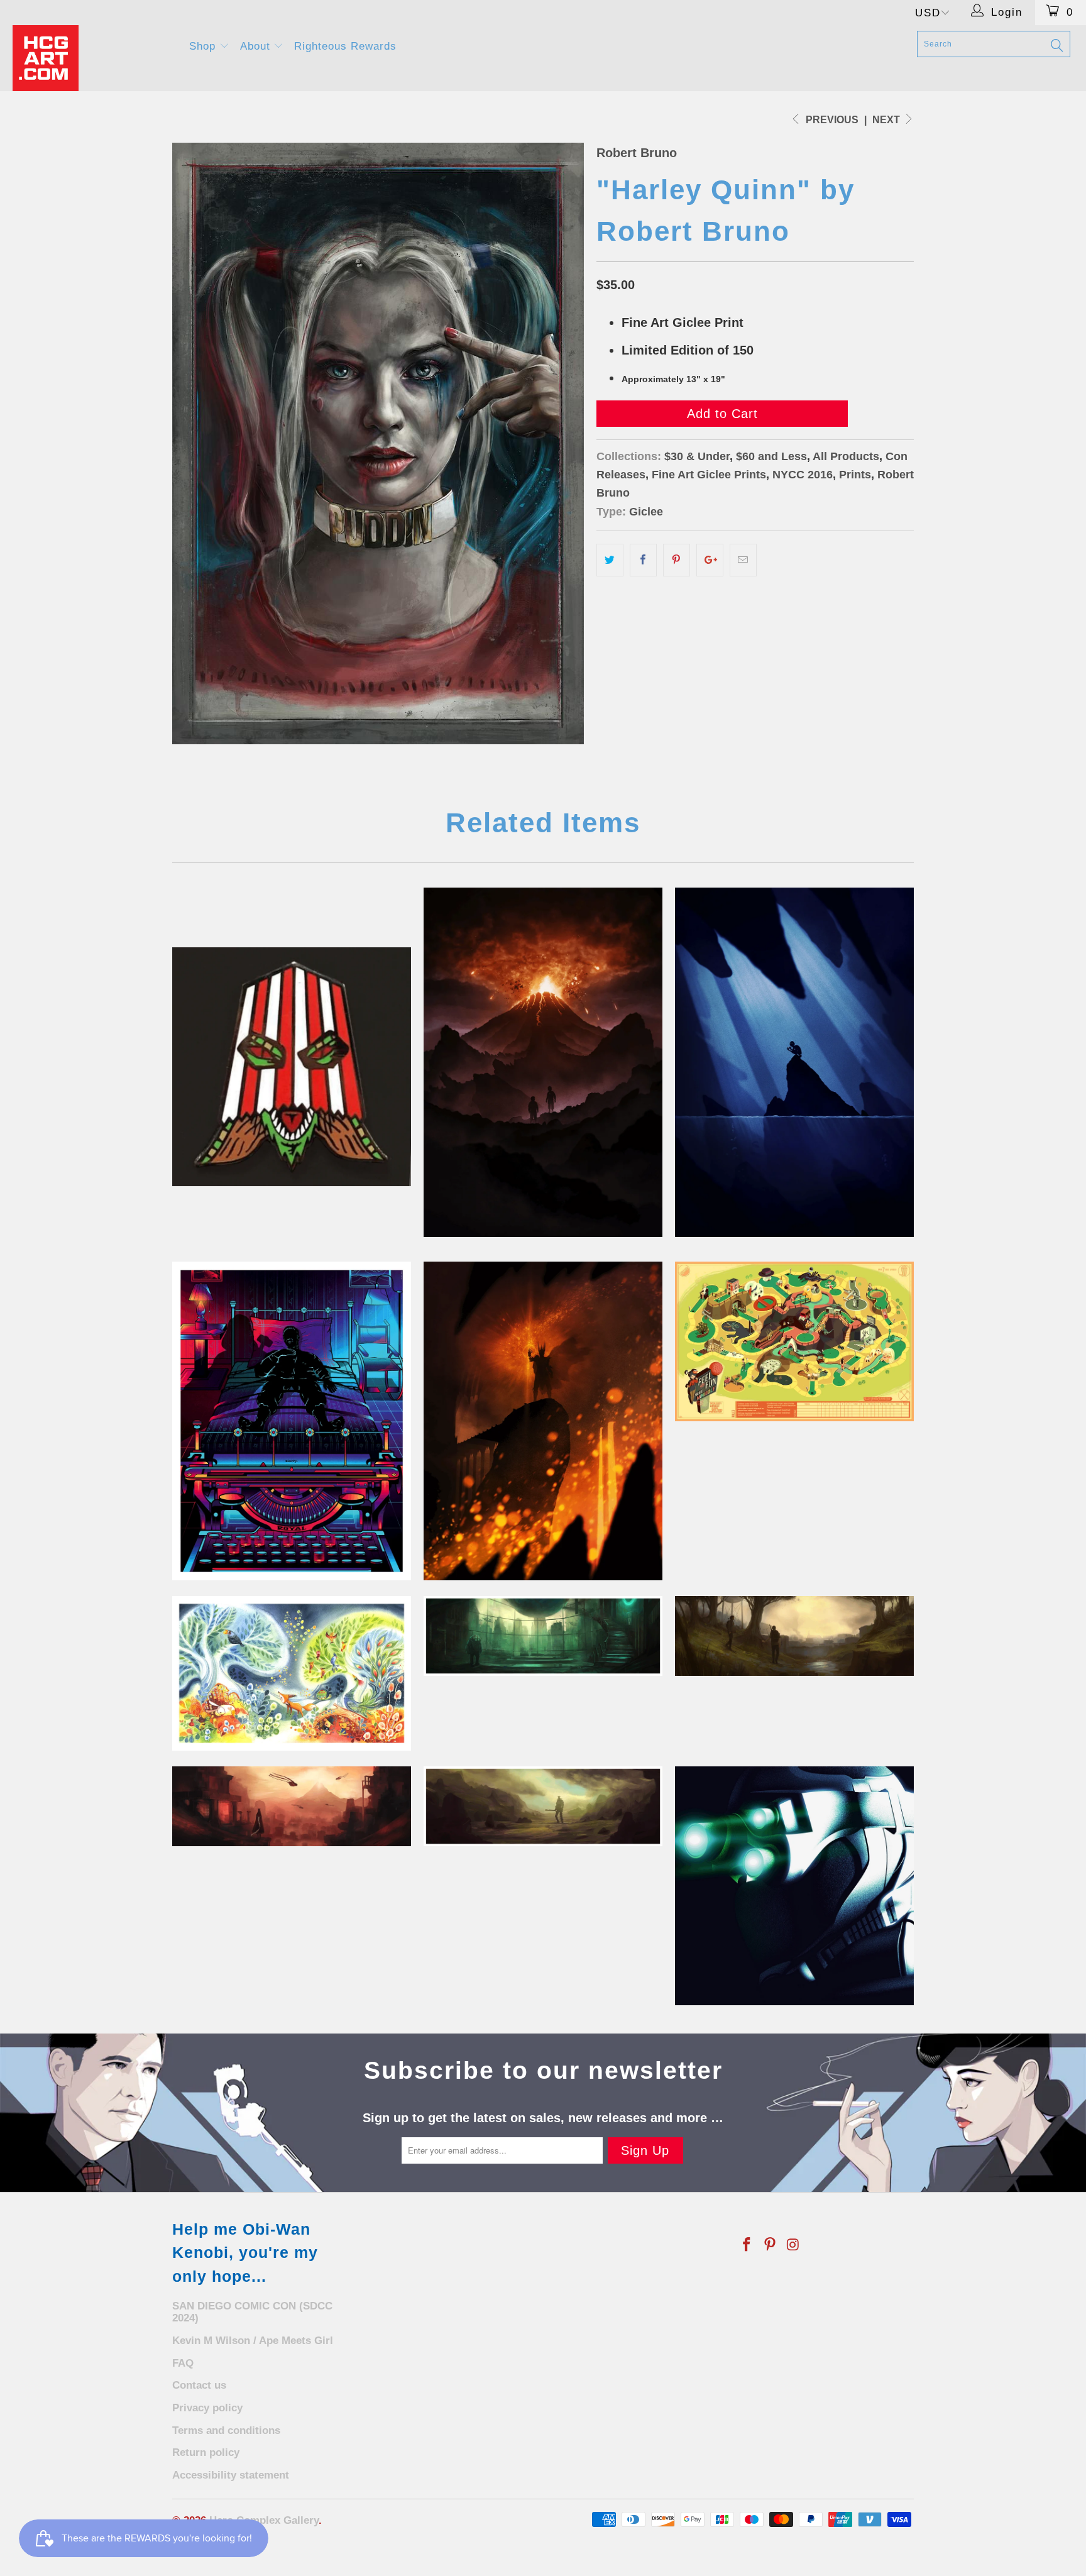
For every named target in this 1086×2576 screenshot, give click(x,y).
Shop (204, 46)
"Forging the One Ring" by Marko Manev (543, 1421)
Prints (855, 475)
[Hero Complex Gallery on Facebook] (747, 2245)
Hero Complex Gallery (264, 2520)
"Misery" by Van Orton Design (292, 1421)
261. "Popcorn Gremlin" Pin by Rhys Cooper (292, 1067)
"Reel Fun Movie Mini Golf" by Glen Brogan (794, 1341)
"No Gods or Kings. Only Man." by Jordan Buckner (543, 1636)
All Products (846, 456)
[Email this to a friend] (743, 560)
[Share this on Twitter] (610, 560)
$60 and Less (771, 456)
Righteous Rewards (345, 46)
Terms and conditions (226, 2430)
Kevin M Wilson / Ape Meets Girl (253, 2341)
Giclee (646, 512)
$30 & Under (697, 456)
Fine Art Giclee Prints (709, 475)
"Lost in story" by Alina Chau (292, 1673)
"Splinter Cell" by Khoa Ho (794, 1886)
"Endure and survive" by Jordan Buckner (794, 1636)
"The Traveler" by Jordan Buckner (292, 1806)
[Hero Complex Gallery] (93, 58)
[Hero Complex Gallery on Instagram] (793, 2245)
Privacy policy (207, 2408)
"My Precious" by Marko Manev (794, 1062)
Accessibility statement (231, 2475)
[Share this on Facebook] (643, 560)
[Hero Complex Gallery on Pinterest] (771, 2245)
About (257, 46)
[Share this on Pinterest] (677, 560)
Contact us (199, 2385)
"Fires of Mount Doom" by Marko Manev (543, 1062)
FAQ (183, 2363)
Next (887, 120)
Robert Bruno (637, 153)
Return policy (206, 2452)
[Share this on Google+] (710, 560)
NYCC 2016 (803, 475)
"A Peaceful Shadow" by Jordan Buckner (543, 1806)
